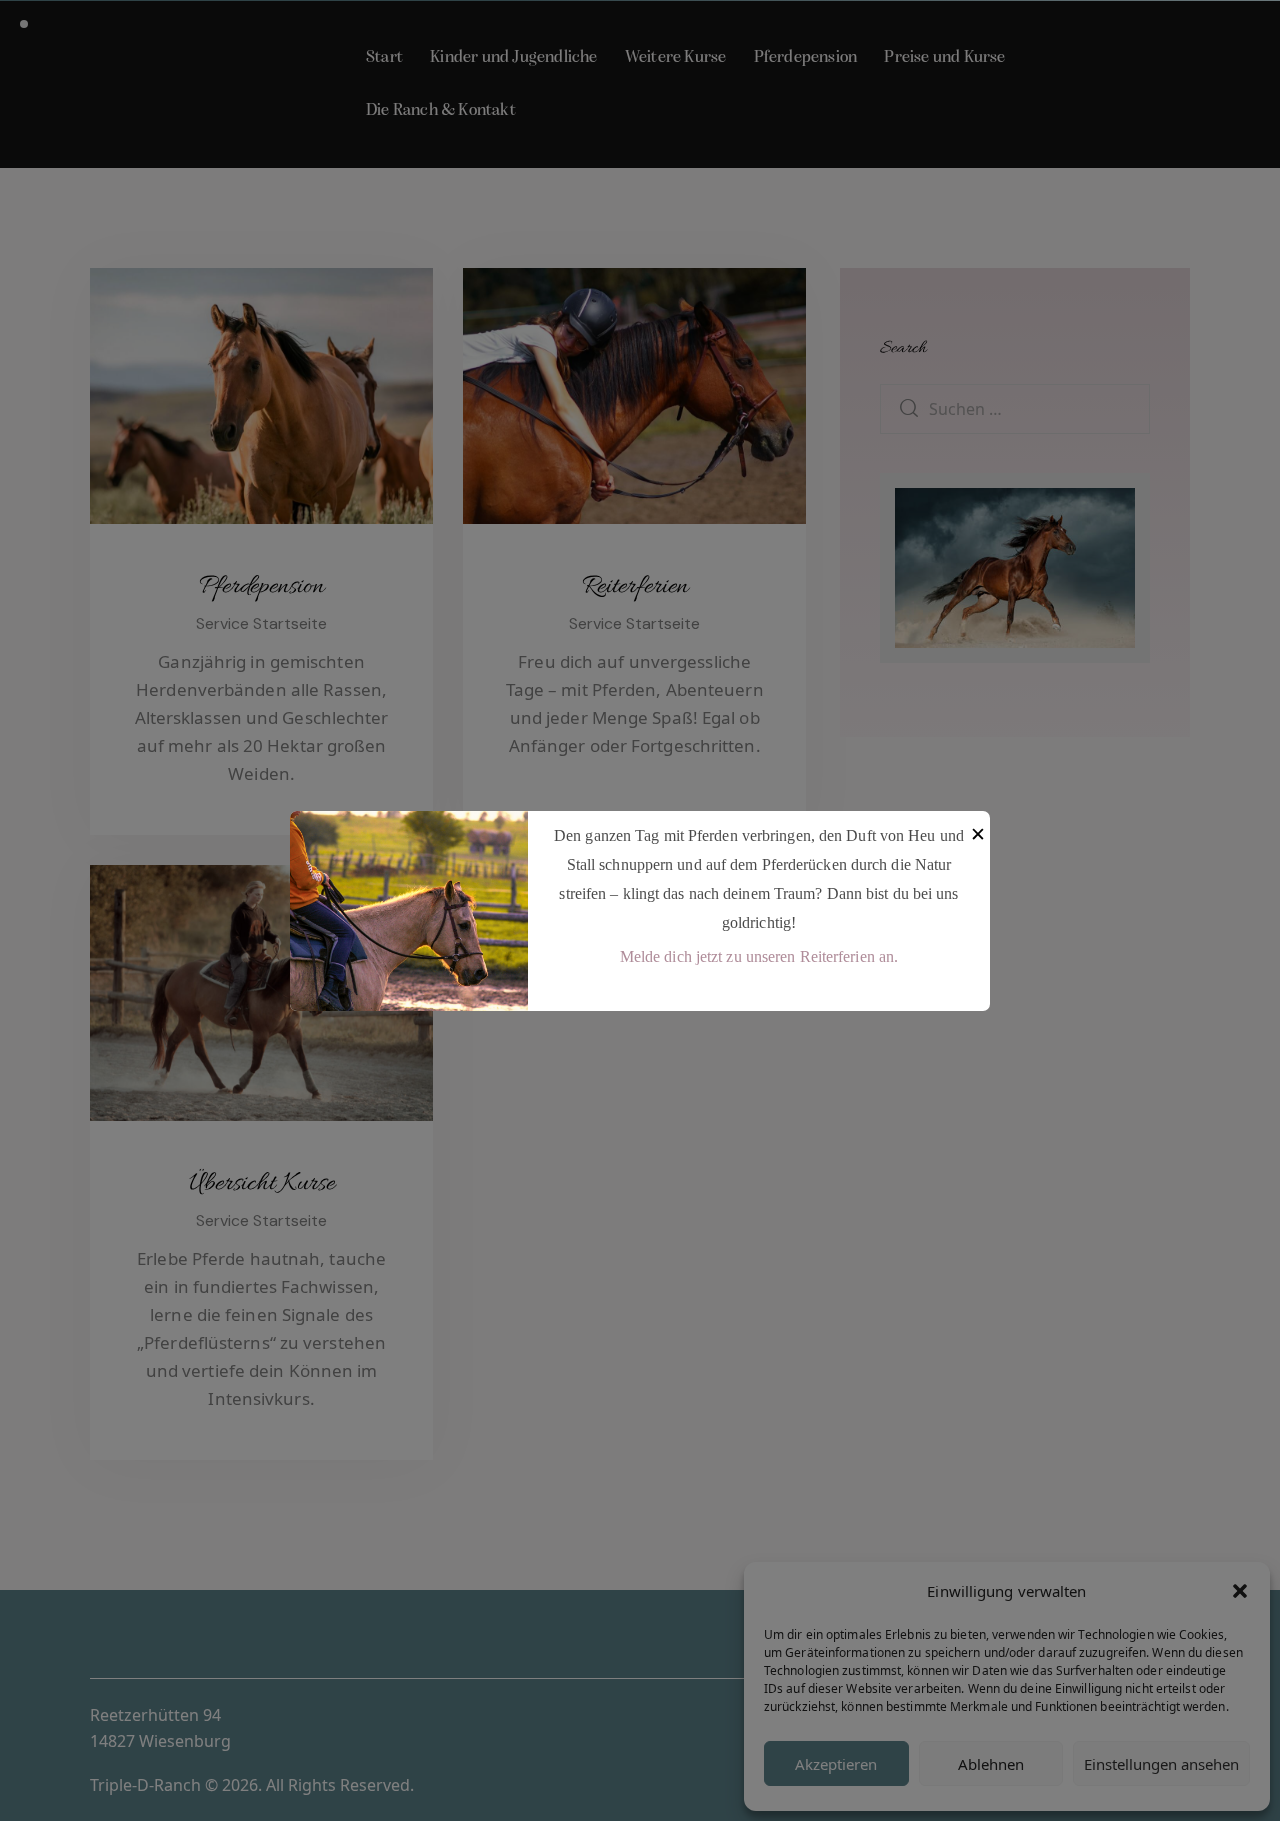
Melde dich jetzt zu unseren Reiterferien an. (759, 956)
